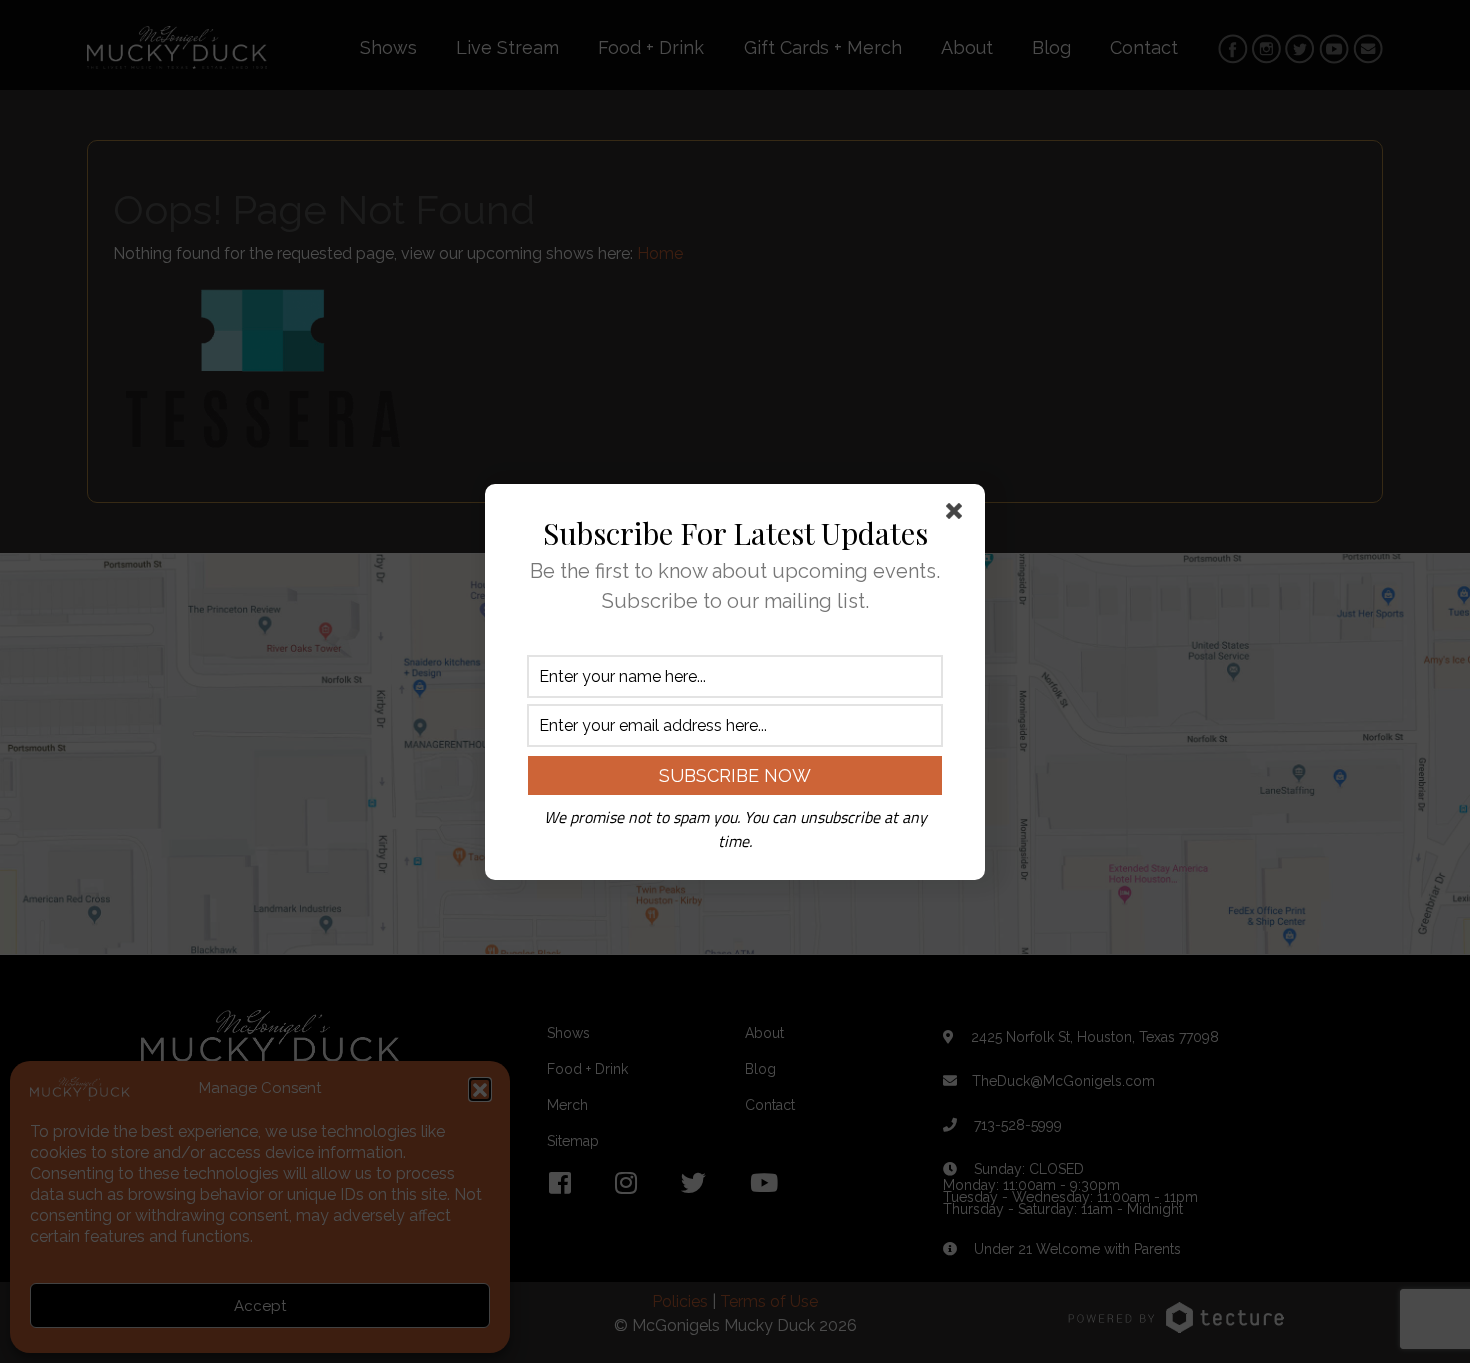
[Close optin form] (958, 515)
